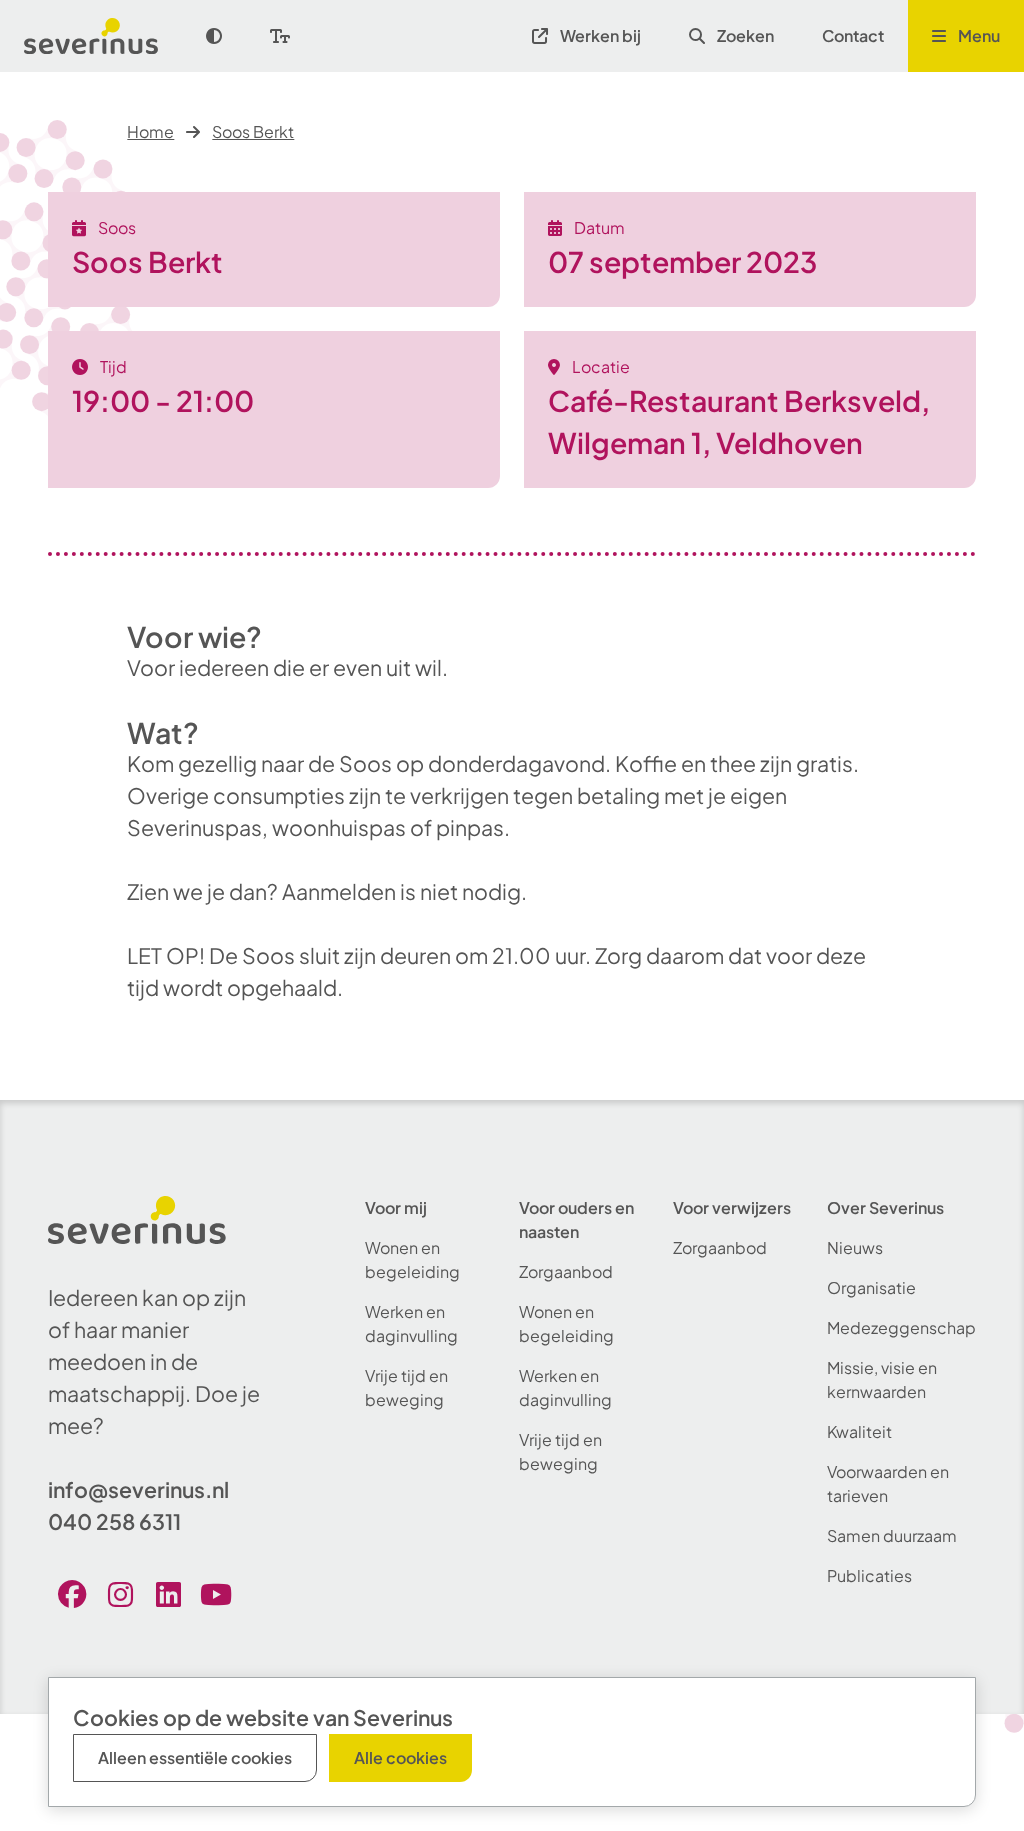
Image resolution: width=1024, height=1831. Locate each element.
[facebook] (72, 1594)
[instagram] (120, 1594)
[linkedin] (168, 1594)
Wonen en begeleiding (412, 1259)
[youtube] (216, 1594)
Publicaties (869, 1575)
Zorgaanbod (566, 1271)
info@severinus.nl (138, 1489)
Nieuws (855, 1247)
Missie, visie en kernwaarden (882, 1379)
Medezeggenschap (901, 1327)
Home (150, 131)
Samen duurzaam (892, 1535)
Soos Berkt (253, 131)
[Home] (103, 36)
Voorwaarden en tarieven (888, 1483)
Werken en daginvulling (411, 1323)
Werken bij (600, 35)
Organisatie (871, 1287)
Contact (853, 35)
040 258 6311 (114, 1521)
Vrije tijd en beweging (406, 1387)
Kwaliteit (859, 1431)
